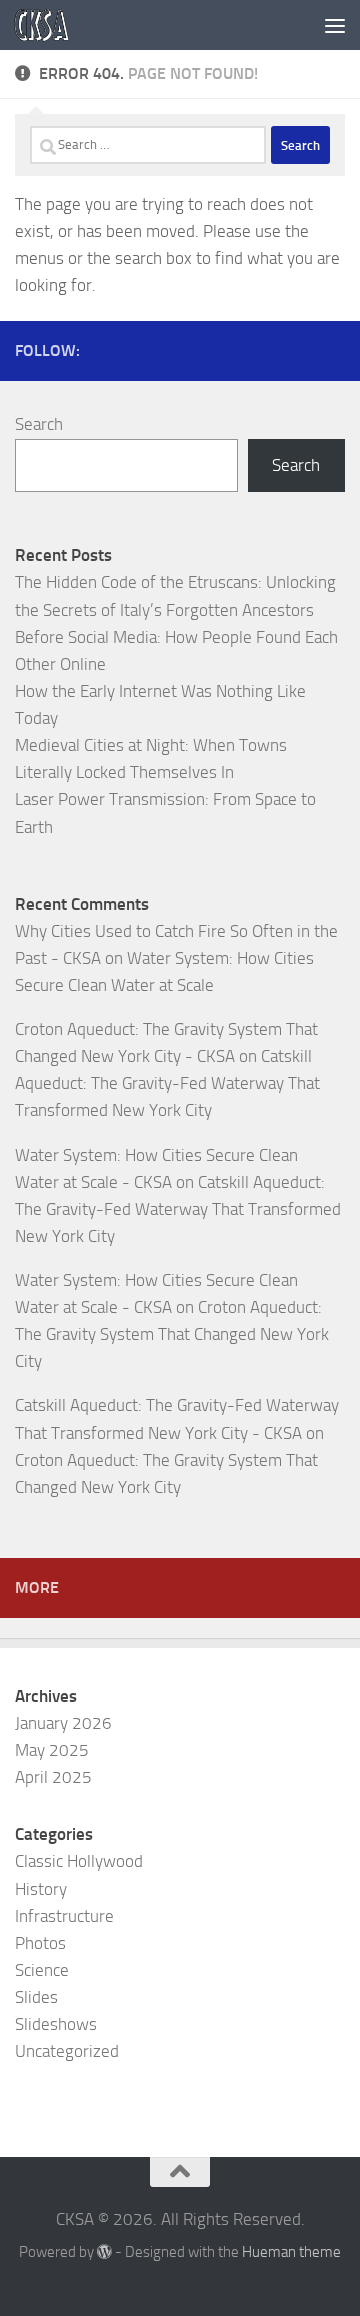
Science (42, 1970)
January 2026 (63, 1723)
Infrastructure (64, 1916)
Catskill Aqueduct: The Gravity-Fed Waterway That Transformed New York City (167, 1083)
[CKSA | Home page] (51, 25)
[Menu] (335, 25)
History (41, 1889)
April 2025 (53, 1777)
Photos (40, 1943)
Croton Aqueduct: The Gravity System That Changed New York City (172, 1334)
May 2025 (52, 1750)
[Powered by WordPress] (104, 2252)
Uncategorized (67, 2051)
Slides (36, 1997)
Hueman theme (291, 2252)
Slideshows (56, 2024)
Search (39, 424)
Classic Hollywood (79, 1861)
